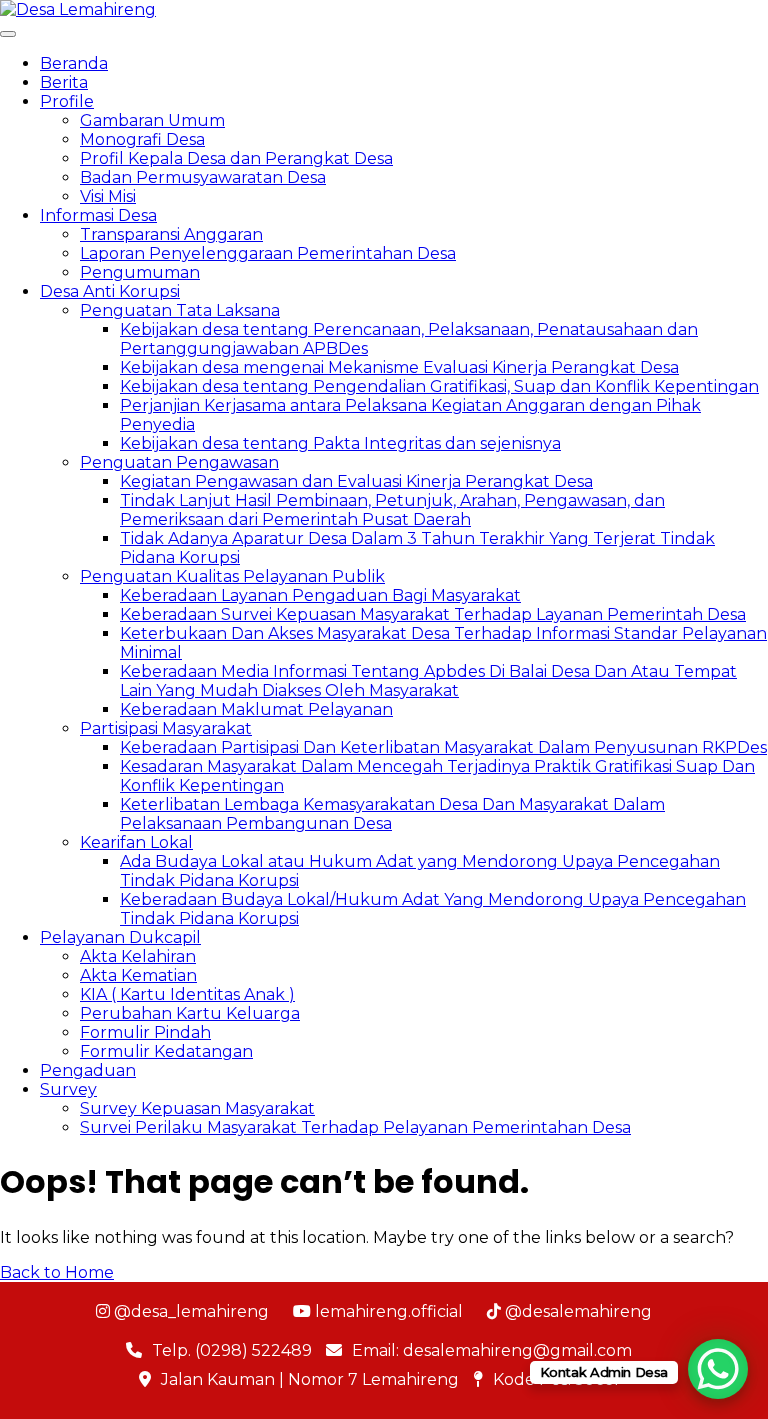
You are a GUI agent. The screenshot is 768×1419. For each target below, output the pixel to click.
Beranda (74, 63)
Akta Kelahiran (138, 956)
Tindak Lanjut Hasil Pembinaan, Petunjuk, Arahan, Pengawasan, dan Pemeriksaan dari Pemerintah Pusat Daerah (392, 510)
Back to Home (57, 1272)
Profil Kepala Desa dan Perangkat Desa (236, 158)
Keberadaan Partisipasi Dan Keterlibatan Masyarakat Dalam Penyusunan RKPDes (443, 747)
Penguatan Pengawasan (179, 462)
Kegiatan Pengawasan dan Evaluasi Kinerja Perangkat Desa (356, 481)
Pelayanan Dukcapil (120, 937)
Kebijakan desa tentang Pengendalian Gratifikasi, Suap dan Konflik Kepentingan (439, 386)
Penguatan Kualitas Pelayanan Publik (232, 576)
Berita (64, 82)
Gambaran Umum (152, 120)
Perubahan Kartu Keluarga (190, 1013)
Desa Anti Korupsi (110, 291)
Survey (68, 1089)
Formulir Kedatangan (166, 1051)
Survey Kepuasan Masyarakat (197, 1108)
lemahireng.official (387, 1311)
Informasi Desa (98, 215)
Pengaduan (88, 1070)
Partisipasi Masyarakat (166, 728)
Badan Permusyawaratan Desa (203, 177)
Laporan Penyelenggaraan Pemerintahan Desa (268, 253)
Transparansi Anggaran (171, 234)
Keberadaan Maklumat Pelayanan (256, 709)
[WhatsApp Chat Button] (718, 1369)
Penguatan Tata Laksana (180, 310)
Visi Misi (108, 196)
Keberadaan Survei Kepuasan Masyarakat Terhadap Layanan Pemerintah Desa (433, 614)
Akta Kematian (138, 975)
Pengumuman (140, 272)
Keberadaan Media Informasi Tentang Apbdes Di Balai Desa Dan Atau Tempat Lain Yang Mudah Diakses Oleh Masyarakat (428, 681)
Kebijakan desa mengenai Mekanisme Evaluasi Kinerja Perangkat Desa (399, 367)
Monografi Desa (142, 139)
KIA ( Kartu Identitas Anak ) (187, 994)
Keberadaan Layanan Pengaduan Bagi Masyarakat (320, 595)
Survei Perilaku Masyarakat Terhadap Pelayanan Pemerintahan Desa (355, 1127)
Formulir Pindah (145, 1032)
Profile (67, 101)
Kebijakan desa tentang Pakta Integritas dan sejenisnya (340, 443)
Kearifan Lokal (136, 842)
